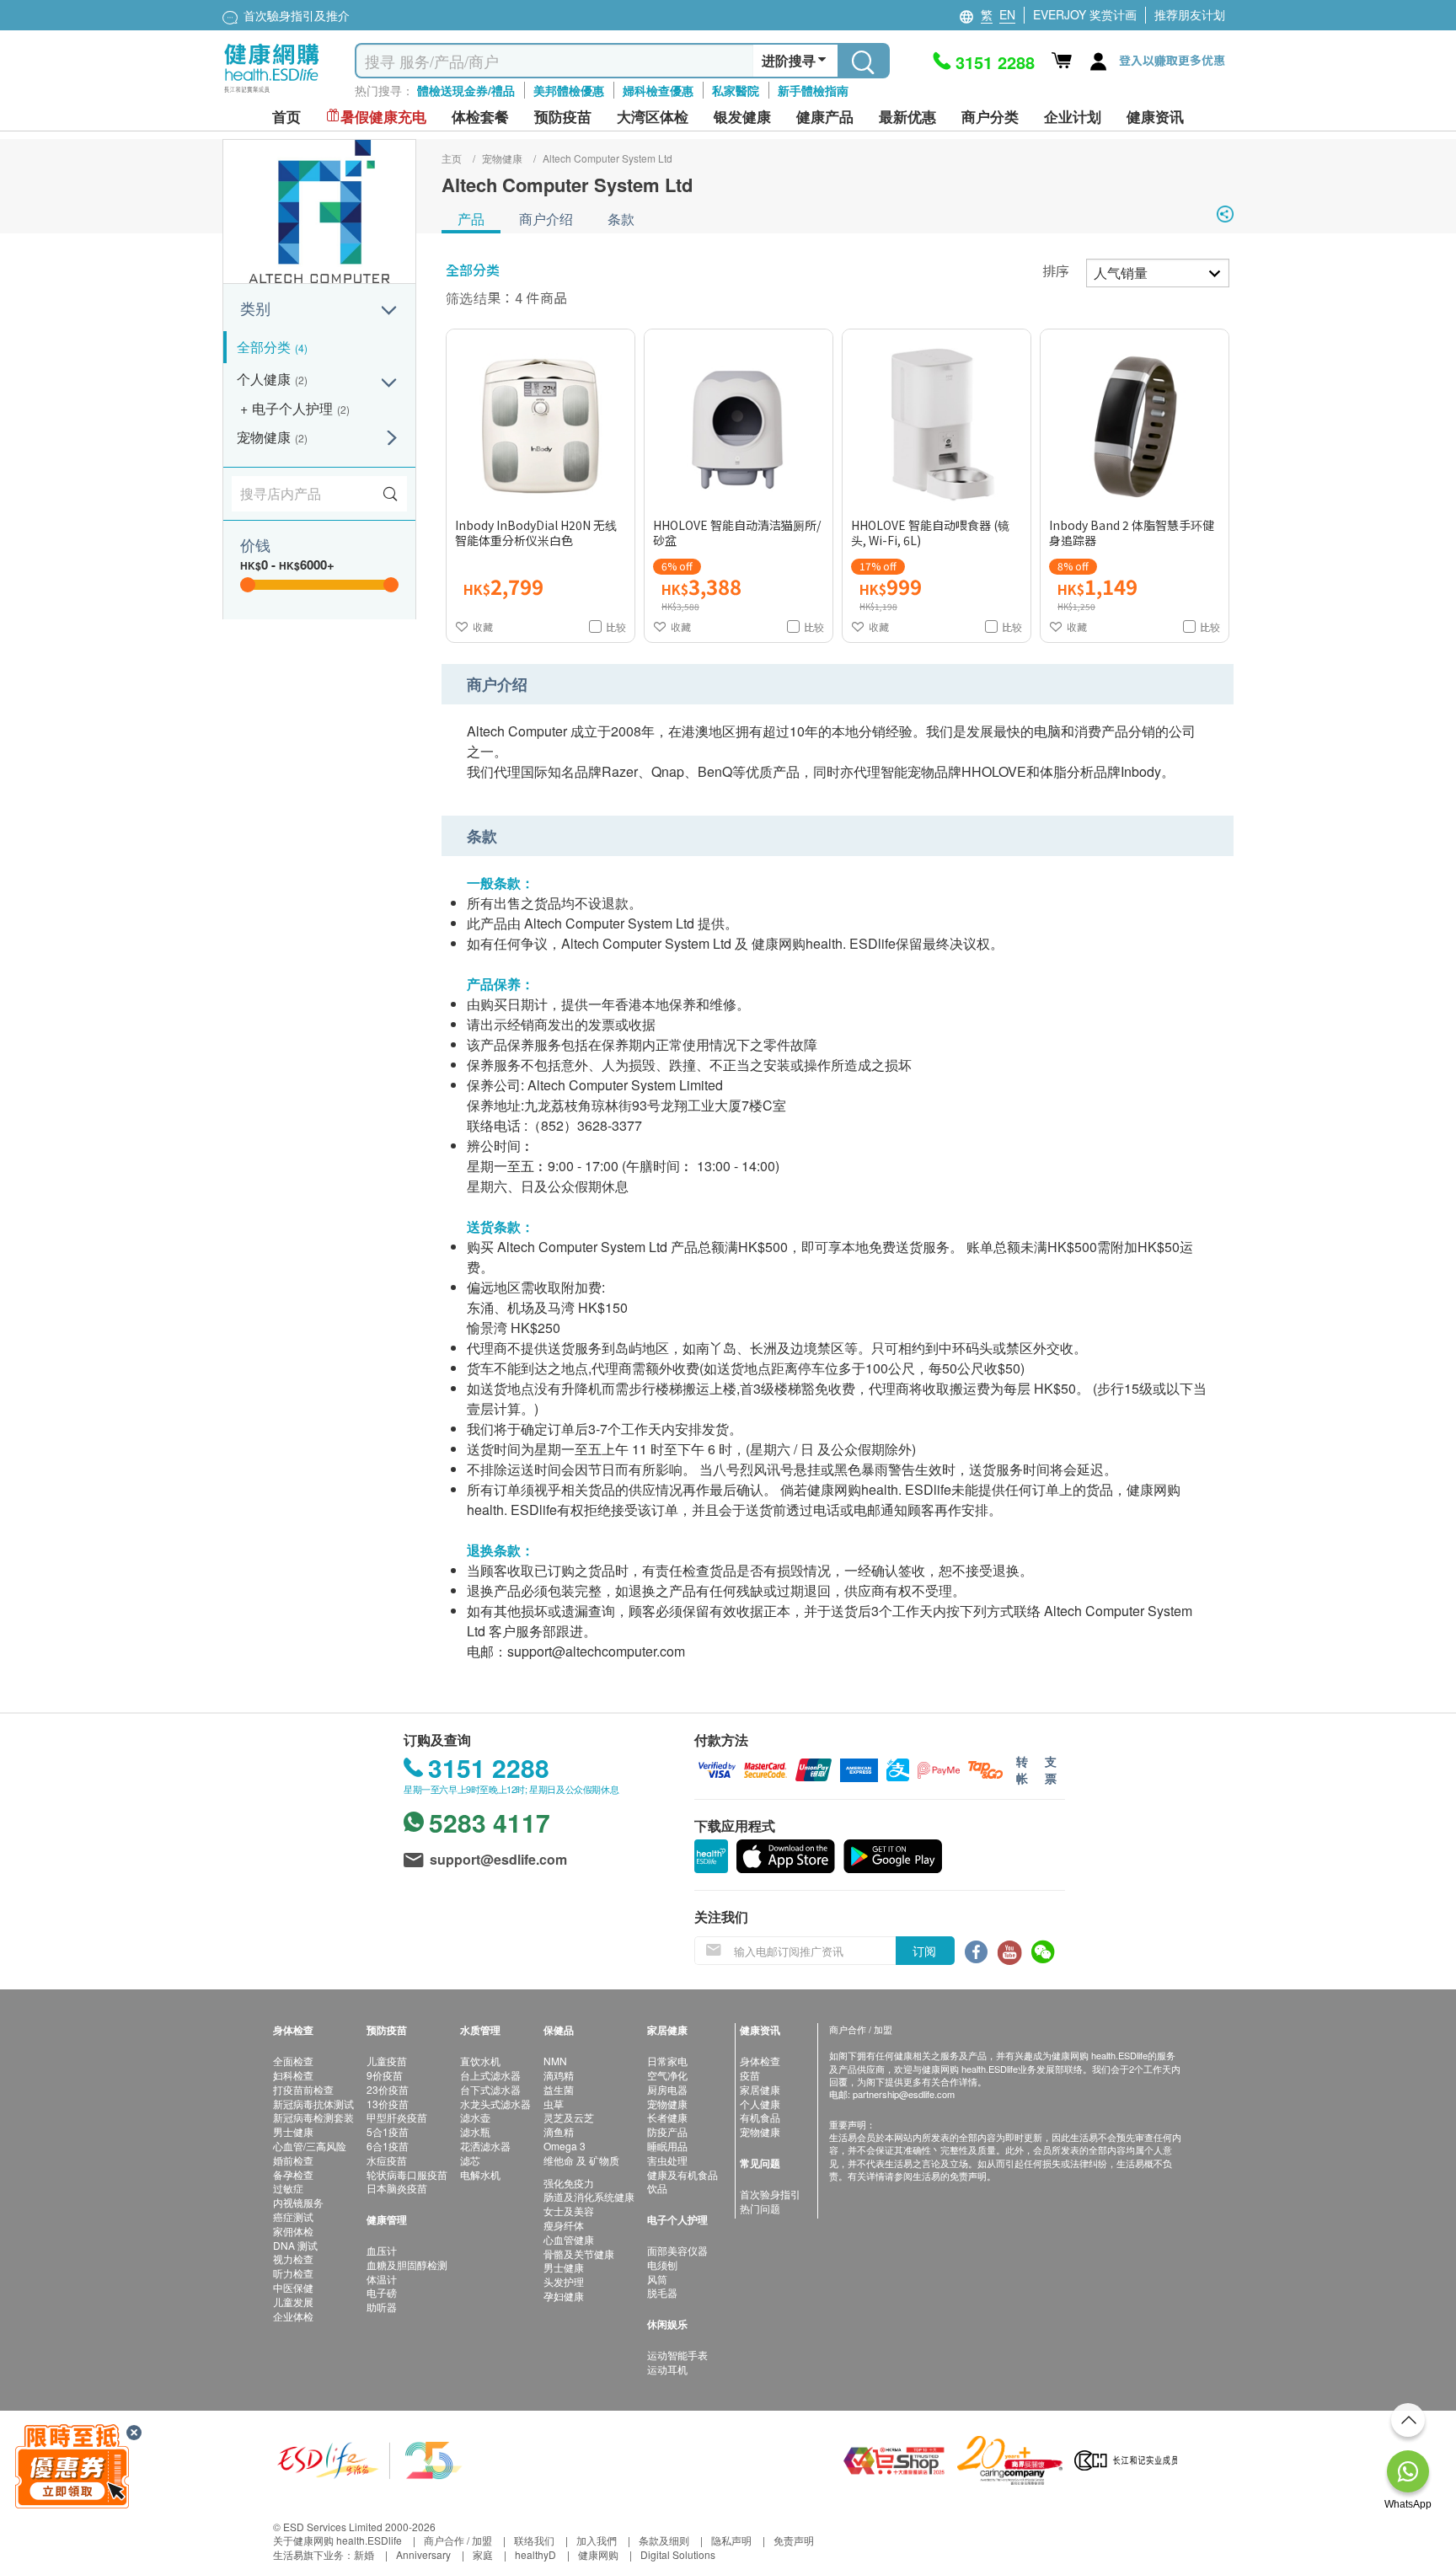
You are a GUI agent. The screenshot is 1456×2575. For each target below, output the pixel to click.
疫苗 (750, 2075)
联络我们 (534, 2540)
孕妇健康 (564, 2296)
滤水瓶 (475, 2131)
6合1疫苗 (388, 2146)
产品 (471, 219)
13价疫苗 (388, 2104)
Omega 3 (565, 2146)
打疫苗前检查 (303, 2089)
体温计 (382, 2279)
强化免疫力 (569, 2183)
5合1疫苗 (388, 2131)
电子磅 (382, 2292)
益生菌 (559, 2089)
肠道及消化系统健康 (589, 2196)
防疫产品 (667, 2131)
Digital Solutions (678, 2554)
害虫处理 (667, 2160)
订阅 (924, 1951)
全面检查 (293, 2061)
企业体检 (293, 2316)
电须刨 (662, 2265)
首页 (286, 117)
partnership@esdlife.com (904, 2094)
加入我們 (597, 2540)
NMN (555, 2061)
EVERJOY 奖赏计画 (1085, 14)
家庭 (483, 2554)
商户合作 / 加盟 (458, 2540)
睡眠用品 (667, 2146)
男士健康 (293, 2131)
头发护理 (564, 2281)
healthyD (535, 2554)
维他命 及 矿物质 (581, 2160)
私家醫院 (736, 90)
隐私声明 (731, 2540)
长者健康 (667, 2117)
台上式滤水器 (490, 2075)
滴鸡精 (559, 2075)
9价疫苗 (385, 2075)
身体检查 (760, 2061)
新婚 (364, 2554)
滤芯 (470, 2160)
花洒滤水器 (485, 2146)
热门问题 (760, 2208)
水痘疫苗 (387, 2160)
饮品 (657, 2188)
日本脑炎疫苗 (397, 2188)
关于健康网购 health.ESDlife (337, 2540)
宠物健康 (667, 2104)
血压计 (382, 2250)
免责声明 (794, 2540)
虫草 (554, 2104)
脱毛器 (662, 2292)
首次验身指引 (770, 2194)
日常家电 (667, 2061)
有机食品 (760, 2117)
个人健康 (760, 2104)
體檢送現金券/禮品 (466, 90)
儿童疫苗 (387, 2061)
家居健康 (760, 2089)
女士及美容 (569, 2211)
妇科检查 (293, 2075)
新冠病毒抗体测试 (313, 2104)
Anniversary (423, 2554)
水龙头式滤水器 (495, 2104)
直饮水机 (480, 2061)
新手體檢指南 (813, 90)
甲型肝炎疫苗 (397, 2117)
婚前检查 (293, 2160)
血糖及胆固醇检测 (407, 2265)
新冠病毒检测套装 (313, 2117)
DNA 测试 (295, 2245)
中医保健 (293, 2287)
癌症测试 (293, 2216)
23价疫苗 (388, 2089)
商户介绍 (546, 219)
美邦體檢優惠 (569, 90)
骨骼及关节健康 (579, 2254)
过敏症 (288, 2188)
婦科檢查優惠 (658, 90)
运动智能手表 (677, 2355)
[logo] (272, 93)
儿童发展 (293, 2302)
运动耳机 (667, 2369)
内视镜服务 (298, 2202)
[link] (370, 2459)
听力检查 (293, 2273)
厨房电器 (667, 2089)
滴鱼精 (559, 2131)
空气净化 (667, 2075)
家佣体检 (293, 2231)
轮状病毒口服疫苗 (407, 2174)
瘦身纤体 (564, 2225)
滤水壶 (475, 2117)
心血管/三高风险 (310, 2146)
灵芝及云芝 (569, 2117)
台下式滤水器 (490, 2089)
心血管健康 (569, 2239)
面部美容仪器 (677, 2250)
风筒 (657, 2279)
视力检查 (293, 2259)
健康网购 (598, 2554)
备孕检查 (293, 2174)
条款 (621, 219)
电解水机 (480, 2174)
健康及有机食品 (682, 2174)
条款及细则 (664, 2540)
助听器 (382, 2307)
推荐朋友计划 (1190, 14)
